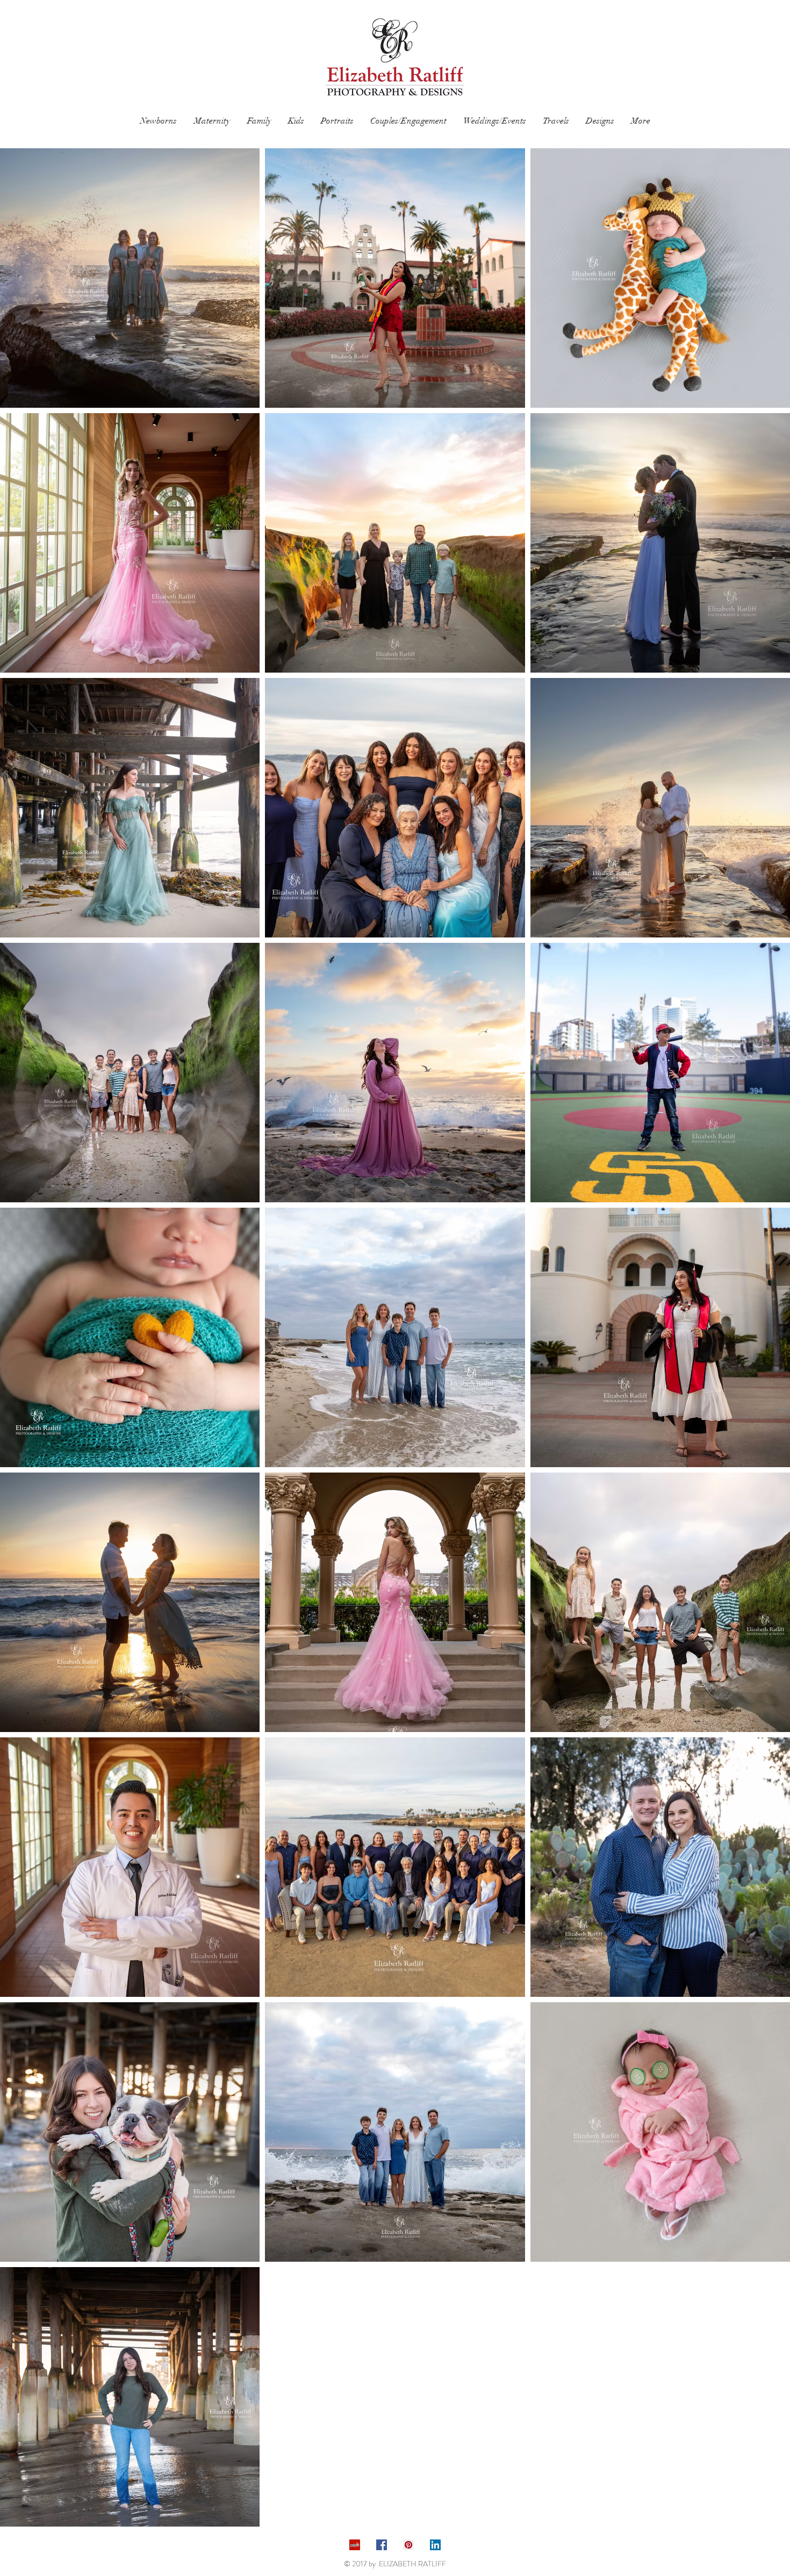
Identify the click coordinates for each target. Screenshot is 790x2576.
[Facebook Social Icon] (382, 2545)
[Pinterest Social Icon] (408, 2545)
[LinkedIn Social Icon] (435, 2545)
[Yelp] (355, 2545)
